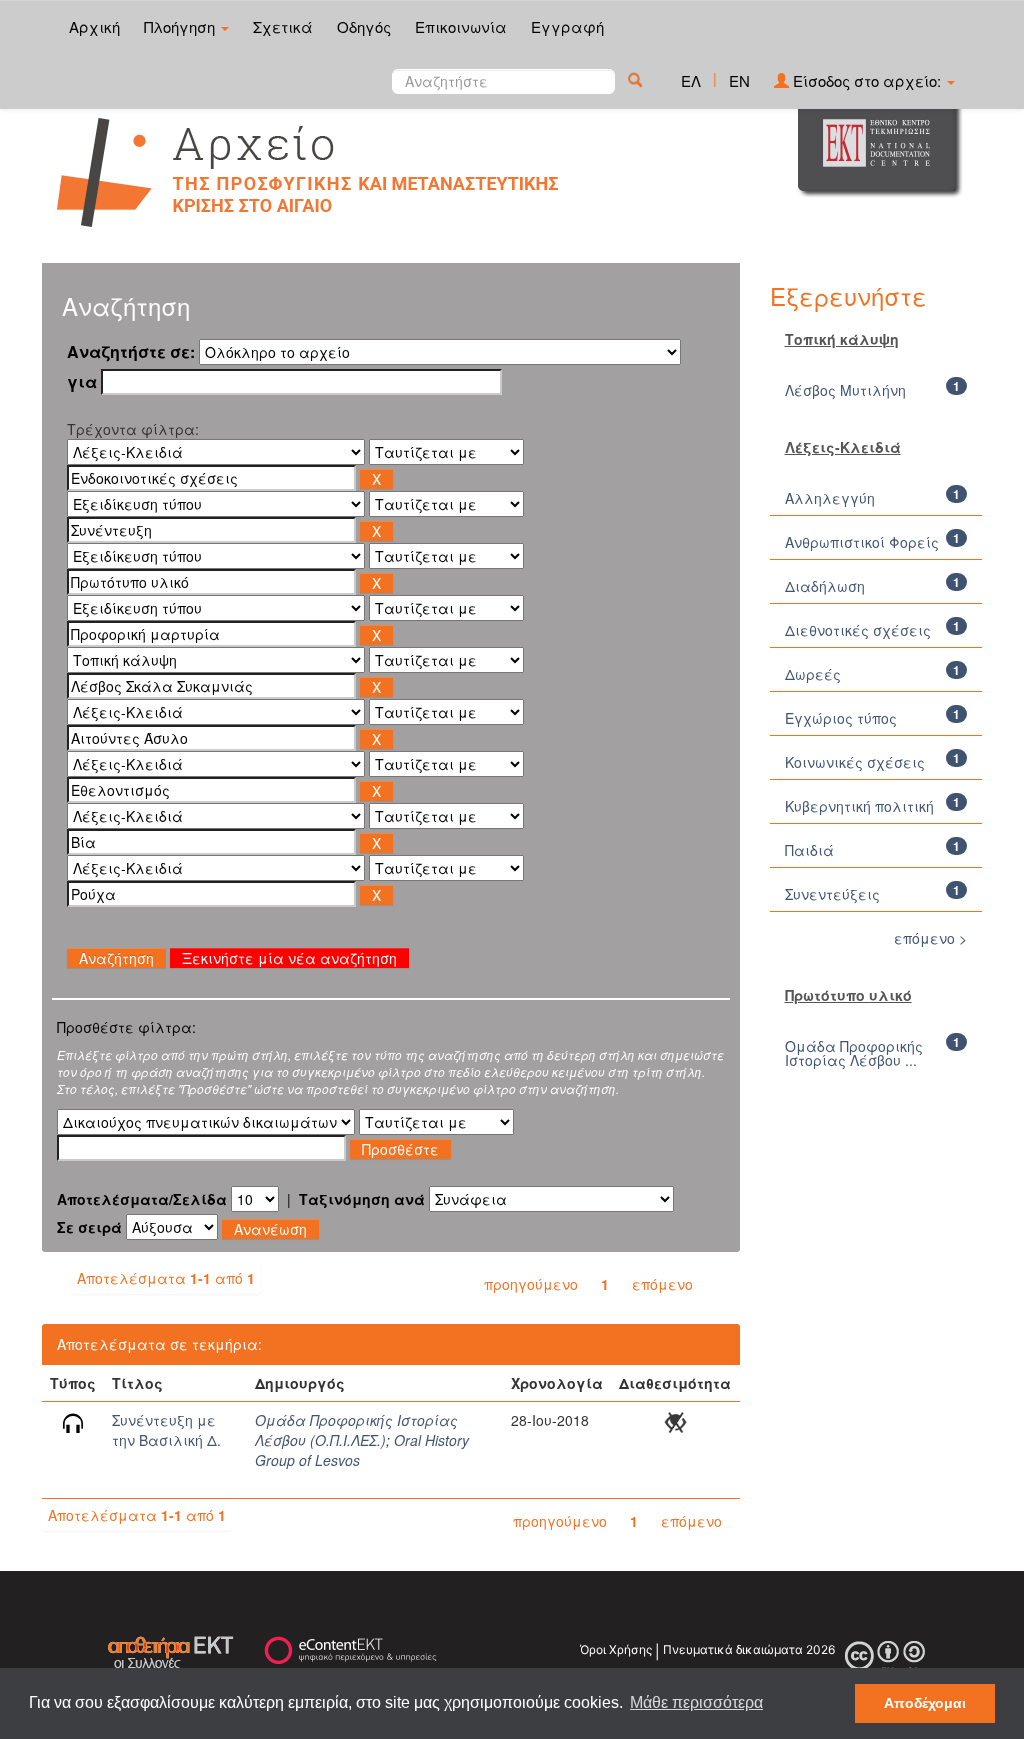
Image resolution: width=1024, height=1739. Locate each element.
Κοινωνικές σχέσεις (855, 762)
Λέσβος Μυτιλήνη (845, 390)
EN (739, 80)
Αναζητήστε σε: (131, 352)
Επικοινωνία (461, 26)
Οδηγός (364, 26)
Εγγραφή (567, 26)
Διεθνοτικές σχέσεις (858, 630)
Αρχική (94, 26)
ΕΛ (691, 80)
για (82, 382)
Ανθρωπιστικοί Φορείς (862, 542)
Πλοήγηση (181, 26)
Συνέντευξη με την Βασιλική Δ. (166, 1430)
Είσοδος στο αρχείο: (867, 80)
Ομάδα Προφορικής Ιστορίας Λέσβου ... (854, 1053)
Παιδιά (809, 850)
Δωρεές (813, 674)
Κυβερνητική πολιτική (859, 806)
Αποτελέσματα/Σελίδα (142, 1199)
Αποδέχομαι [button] (925, 1703)
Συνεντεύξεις (832, 894)
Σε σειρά (89, 1227)
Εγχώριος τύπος (841, 718)
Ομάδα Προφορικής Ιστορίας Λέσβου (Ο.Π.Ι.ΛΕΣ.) (356, 1430)
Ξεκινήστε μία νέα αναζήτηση (289, 958)
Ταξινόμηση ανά (362, 1199)
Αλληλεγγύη (830, 498)
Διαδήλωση (825, 586)
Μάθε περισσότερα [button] (696, 1702)
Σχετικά (283, 26)
